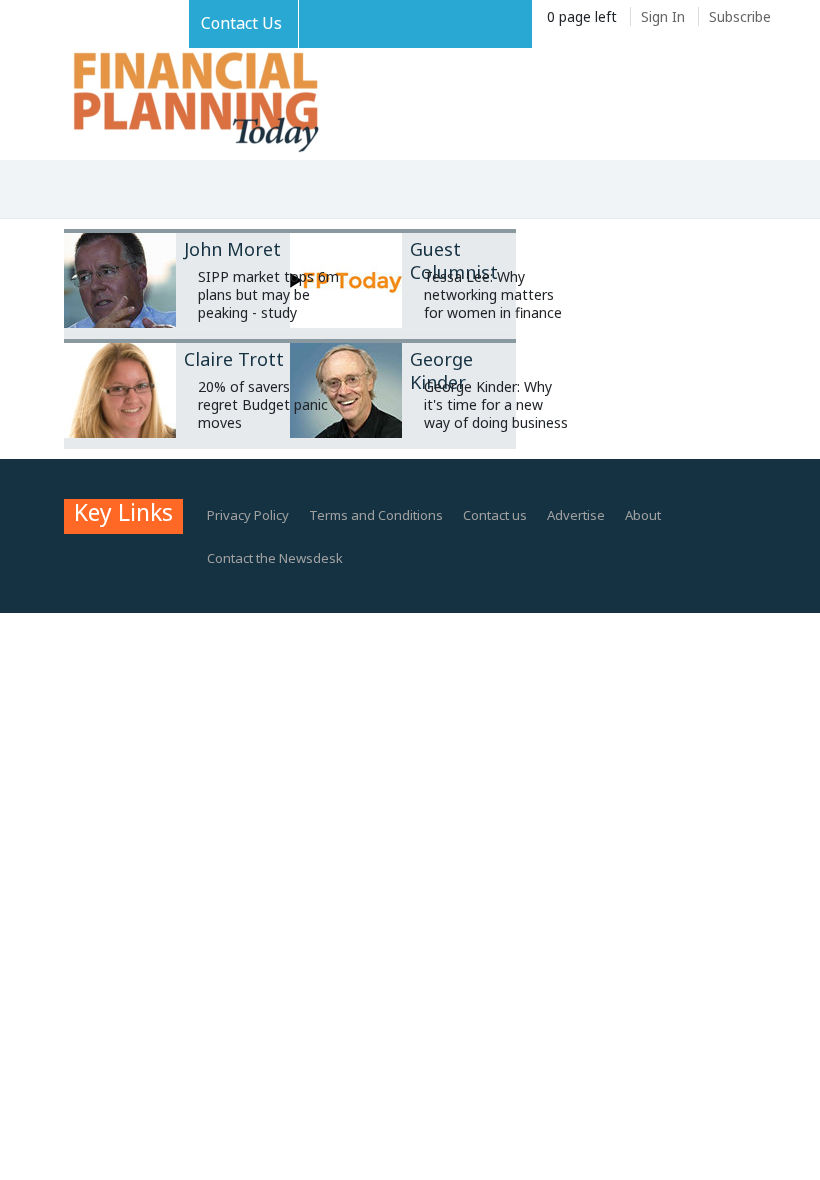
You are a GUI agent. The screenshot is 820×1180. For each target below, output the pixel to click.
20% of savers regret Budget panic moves (263, 404)
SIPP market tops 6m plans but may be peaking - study (268, 294)
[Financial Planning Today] (194, 103)
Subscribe (740, 16)
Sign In (663, 16)
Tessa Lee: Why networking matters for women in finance (493, 294)
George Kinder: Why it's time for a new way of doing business (496, 404)
